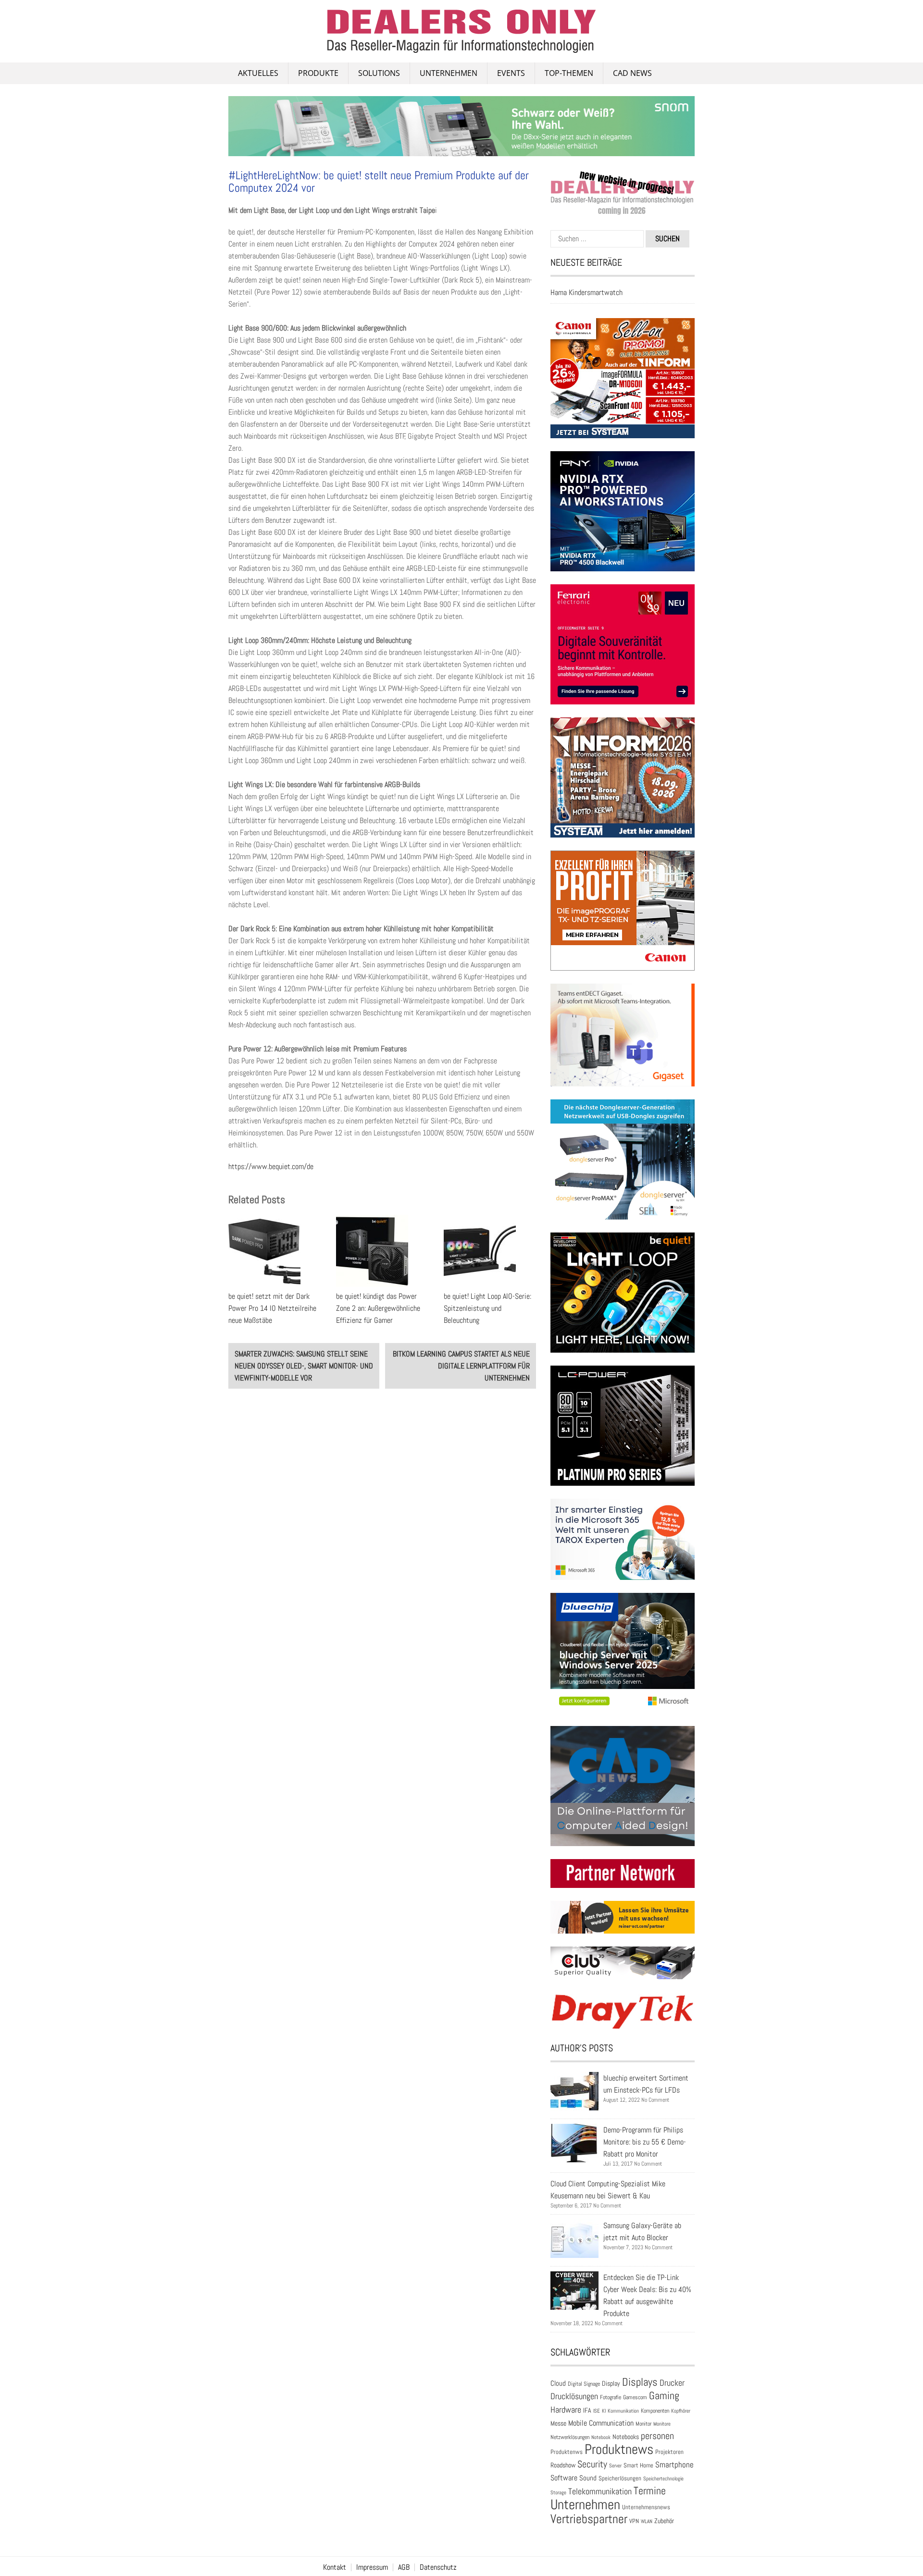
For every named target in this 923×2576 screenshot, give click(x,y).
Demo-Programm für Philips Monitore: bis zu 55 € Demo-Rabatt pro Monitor (645, 2142)
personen (657, 2436)
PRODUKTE (318, 73)
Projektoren (669, 2452)
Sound (588, 2478)
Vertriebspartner (589, 2519)
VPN (634, 2521)
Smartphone (674, 2465)
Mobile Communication (601, 2423)
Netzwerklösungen (570, 2437)
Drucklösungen (574, 2396)
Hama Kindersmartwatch (586, 292)
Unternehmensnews (646, 2507)
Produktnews (619, 2449)
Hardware (566, 2410)
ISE (597, 2411)
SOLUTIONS (379, 73)
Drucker (672, 2383)
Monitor (643, 2424)
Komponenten (655, 2411)
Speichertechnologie (663, 2478)
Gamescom (635, 2397)
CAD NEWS (632, 73)
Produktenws (567, 2452)
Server (615, 2465)
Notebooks (626, 2437)
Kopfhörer (681, 2411)
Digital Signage (584, 2384)
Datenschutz (438, 2567)
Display (611, 2383)
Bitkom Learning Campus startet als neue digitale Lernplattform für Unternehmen (461, 1366)
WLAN (647, 2521)
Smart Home (638, 2465)
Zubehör (664, 2521)
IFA (587, 2410)
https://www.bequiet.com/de (271, 1166)
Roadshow (563, 2465)
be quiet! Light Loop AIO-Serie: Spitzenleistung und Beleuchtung (487, 1308)
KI (604, 2411)
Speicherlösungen (620, 2478)
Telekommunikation (600, 2491)
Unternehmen (449, 73)
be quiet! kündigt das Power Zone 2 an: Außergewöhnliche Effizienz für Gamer (378, 1308)
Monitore (662, 2424)
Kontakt (335, 2567)
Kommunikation (623, 2411)
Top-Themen (569, 73)
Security (592, 2464)
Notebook (601, 2437)
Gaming (664, 2396)
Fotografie (611, 2397)
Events (511, 73)
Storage (558, 2492)
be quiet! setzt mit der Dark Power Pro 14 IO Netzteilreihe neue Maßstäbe (272, 1308)
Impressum (372, 2567)
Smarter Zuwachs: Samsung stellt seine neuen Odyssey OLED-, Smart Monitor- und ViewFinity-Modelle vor (304, 1366)
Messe (558, 2423)
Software (564, 2478)
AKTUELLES (258, 73)
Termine (650, 2491)
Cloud (558, 2383)
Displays (640, 2382)
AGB (404, 2567)
